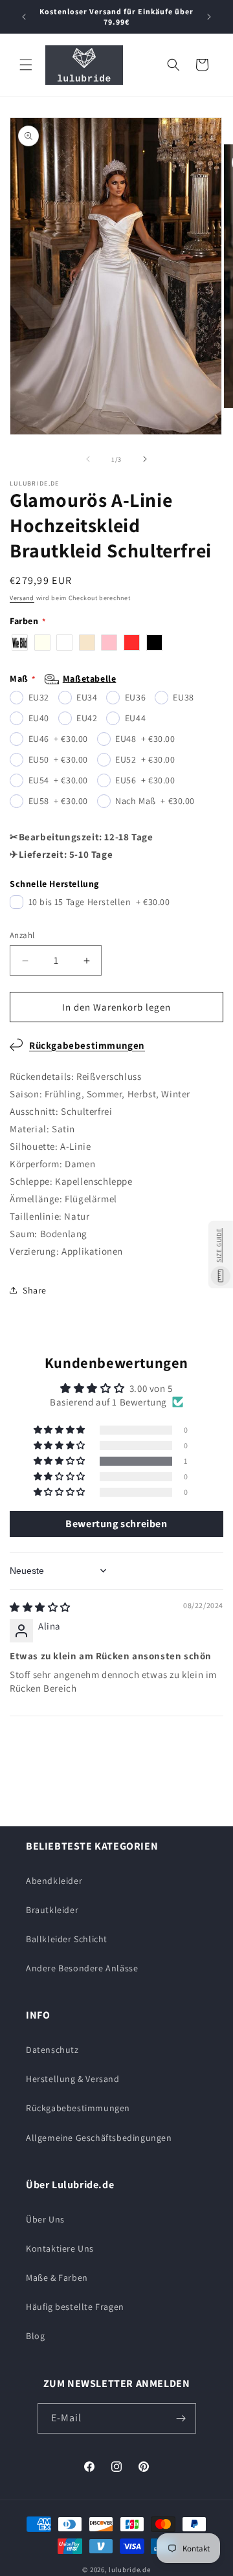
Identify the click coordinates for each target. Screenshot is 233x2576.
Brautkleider (52, 1910)
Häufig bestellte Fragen (75, 2307)
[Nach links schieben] (88, 459)
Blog (35, 2336)
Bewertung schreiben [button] (116, 1524)
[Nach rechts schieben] (145, 459)
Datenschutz (52, 2050)
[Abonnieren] (181, 2418)
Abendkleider (54, 1881)
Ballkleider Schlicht (67, 1939)
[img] (40, 1607)
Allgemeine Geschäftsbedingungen (99, 2138)
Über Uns (45, 2219)
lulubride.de (129, 2570)
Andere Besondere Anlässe (82, 1968)
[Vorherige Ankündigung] (24, 17)
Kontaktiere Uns (60, 2248)
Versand (22, 598)
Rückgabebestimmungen (87, 1045)
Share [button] (35, 1290)
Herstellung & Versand (73, 2079)
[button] (26, 65)
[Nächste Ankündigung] (209, 17)
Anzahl (22, 935)
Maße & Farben (57, 2278)
